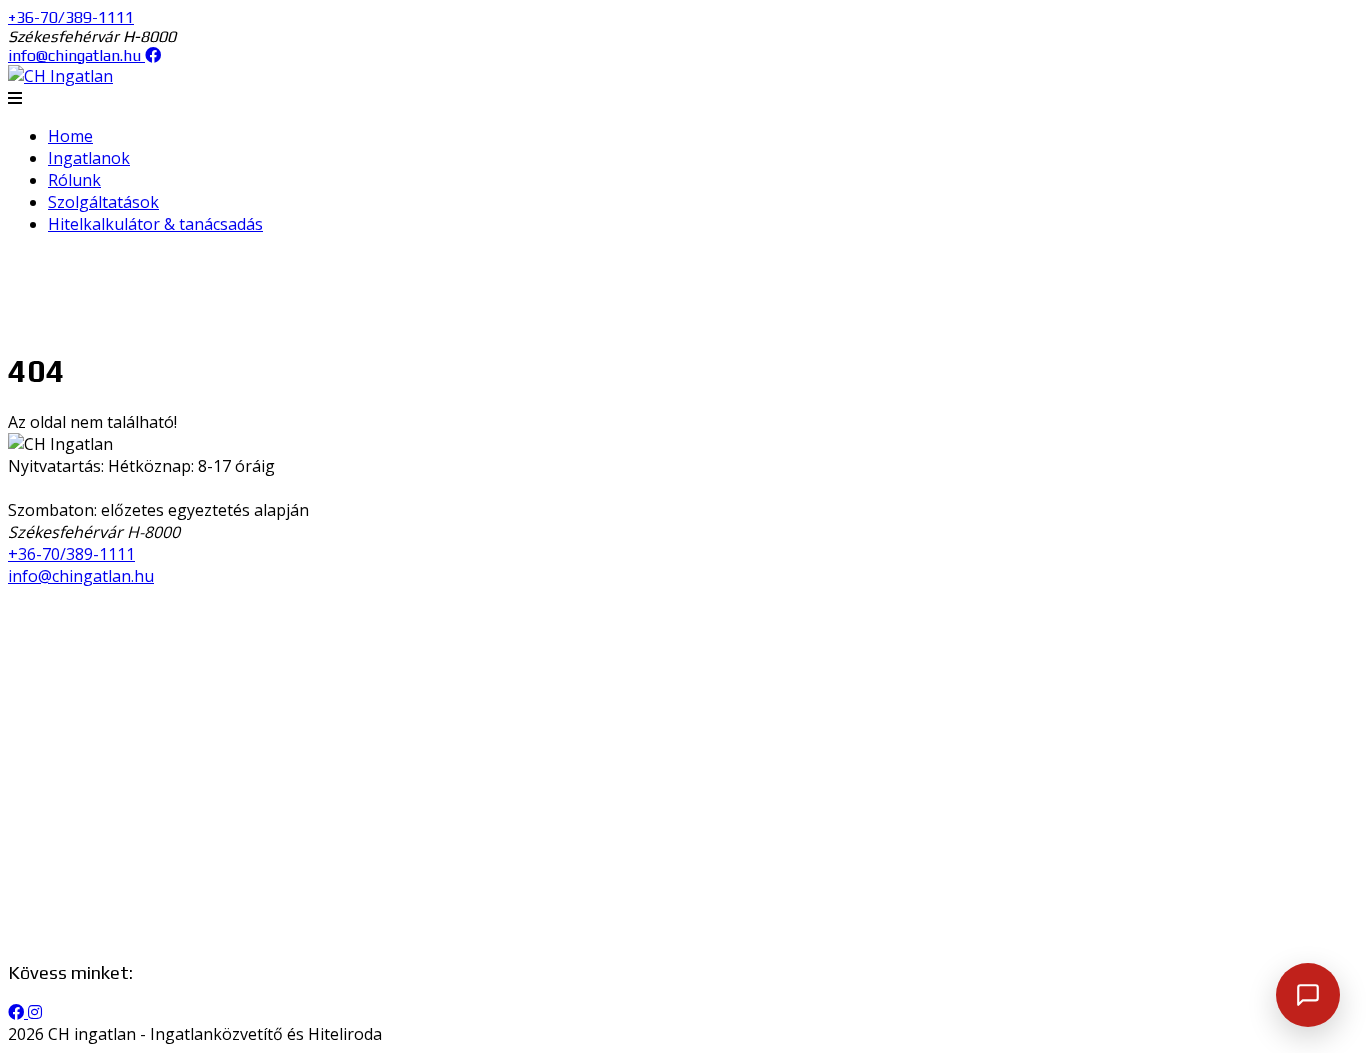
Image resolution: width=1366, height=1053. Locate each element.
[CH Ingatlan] (60, 76)
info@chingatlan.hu (74, 55)
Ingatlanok (89, 158)
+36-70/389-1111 (71, 17)
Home (70, 136)
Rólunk (74, 180)
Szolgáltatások (103, 202)
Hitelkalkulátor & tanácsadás (155, 224)
